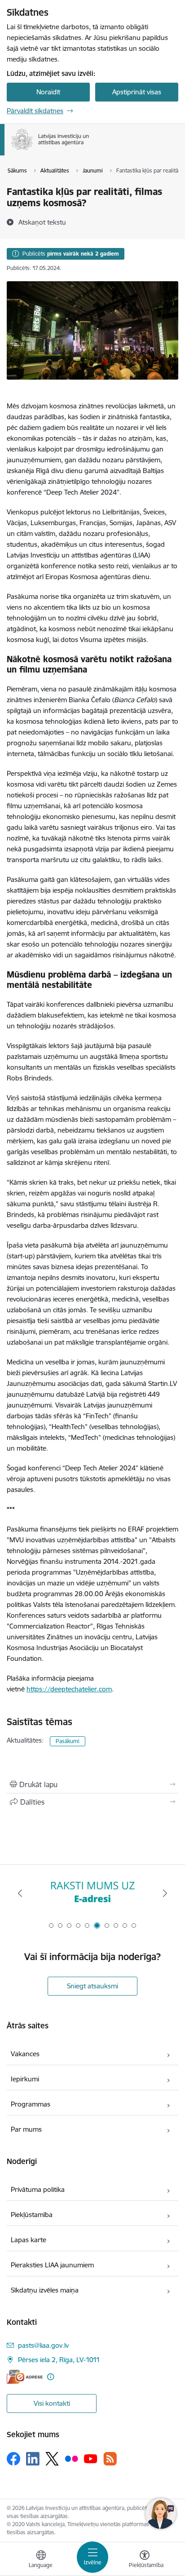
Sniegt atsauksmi (92, 1986)
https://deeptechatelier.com (69, 1689)
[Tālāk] (165, 1893)
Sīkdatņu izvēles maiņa (45, 2290)
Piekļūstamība (32, 2215)
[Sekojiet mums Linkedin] (33, 2459)
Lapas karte (29, 2240)
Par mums (26, 2129)
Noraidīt (48, 92)
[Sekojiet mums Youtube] (91, 2458)
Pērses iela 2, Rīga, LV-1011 (59, 2360)
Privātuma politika (38, 2189)
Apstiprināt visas (137, 92)
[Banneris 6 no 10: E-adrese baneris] (92, 1893)
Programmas (31, 2104)
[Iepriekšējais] (20, 1893)
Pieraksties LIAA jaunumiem (52, 2265)
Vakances (25, 2054)
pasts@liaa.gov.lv (43, 2345)
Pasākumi (68, 1741)
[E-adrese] (25, 2377)
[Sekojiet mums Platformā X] (52, 2459)
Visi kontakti (52, 2403)
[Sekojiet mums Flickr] (71, 2458)
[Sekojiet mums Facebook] (13, 2459)
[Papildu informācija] (51, 2377)
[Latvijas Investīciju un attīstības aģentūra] (89, 150)
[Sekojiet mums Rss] (110, 2459)
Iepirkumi (25, 2079)
